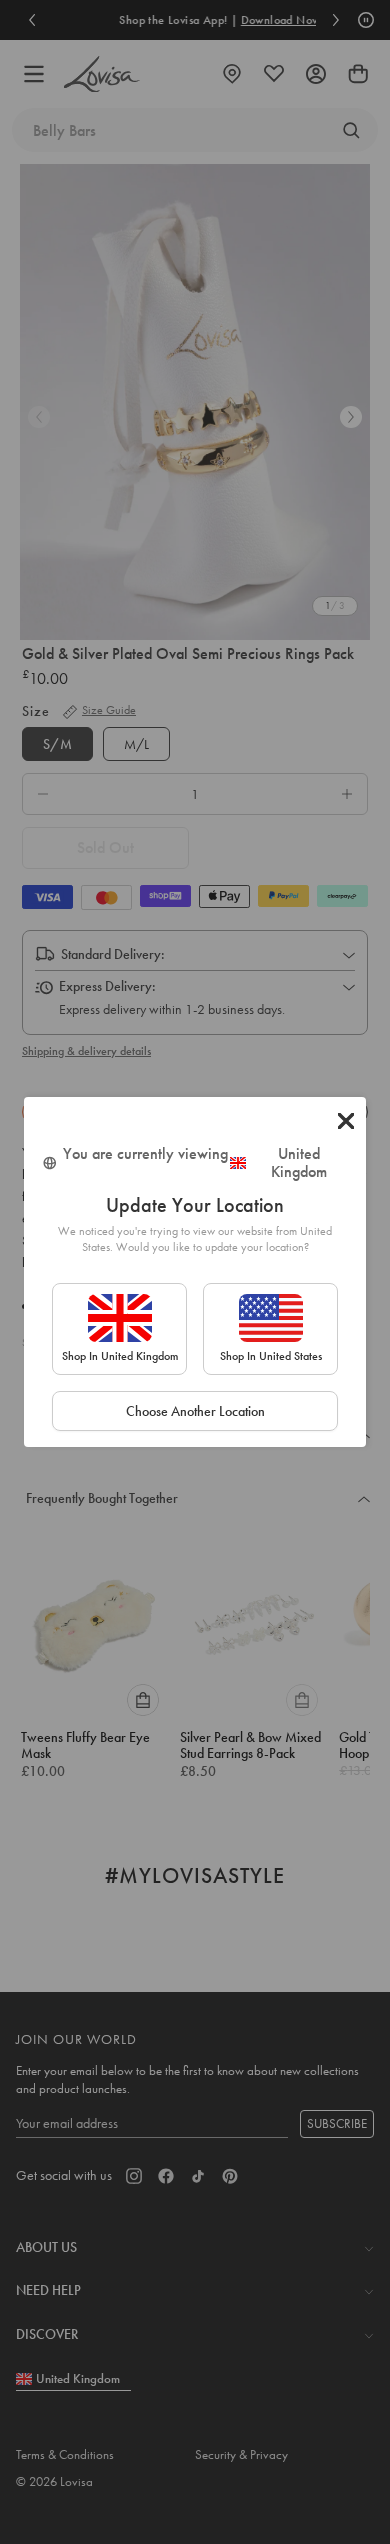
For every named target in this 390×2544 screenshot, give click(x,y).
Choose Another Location (195, 1411)
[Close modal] (346, 1121)
